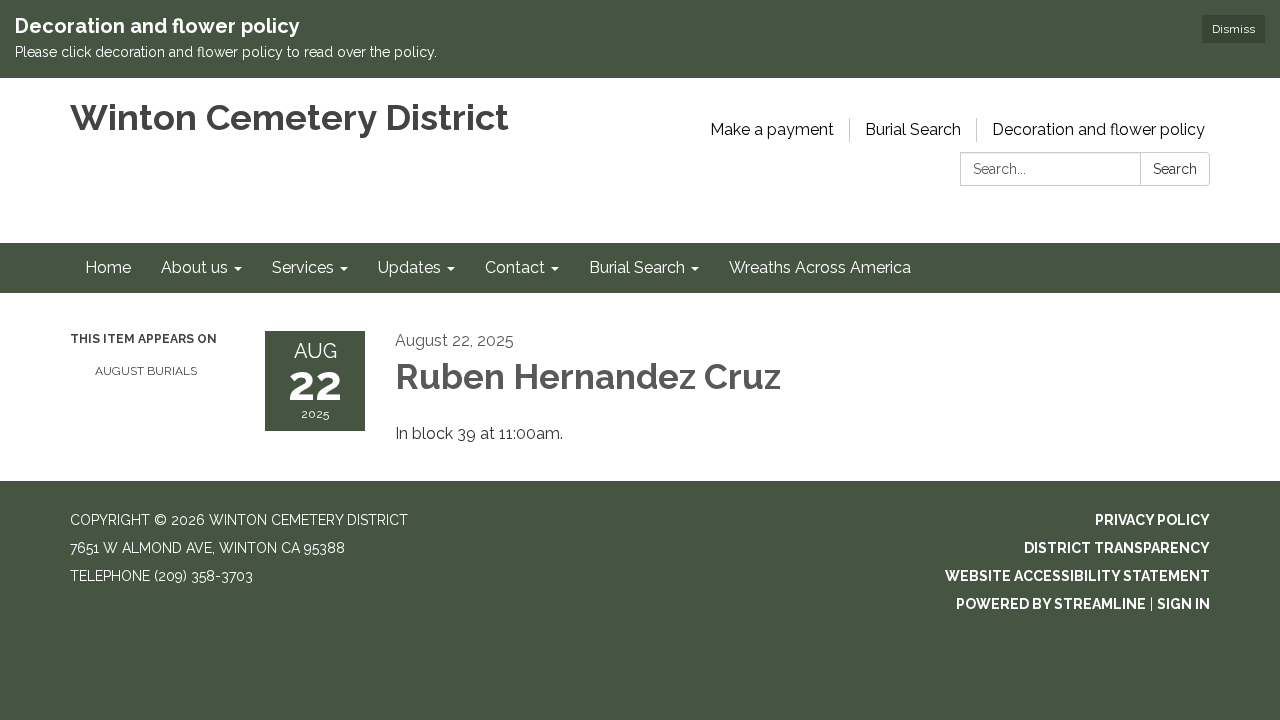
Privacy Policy (1152, 520)
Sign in (1183, 604)
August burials (146, 371)
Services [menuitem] (303, 267)
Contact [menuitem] (515, 267)
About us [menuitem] (194, 267)
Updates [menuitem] (409, 267)
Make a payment (772, 129)
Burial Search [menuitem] (637, 267)
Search (1175, 169)
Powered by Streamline (1051, 604)
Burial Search (913, 129)
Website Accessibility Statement (1077, 576)
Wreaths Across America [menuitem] (820, 267)
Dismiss (1233, 29)
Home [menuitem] (108, 267)
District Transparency (1117, 548)
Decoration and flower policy (1098, 129)
